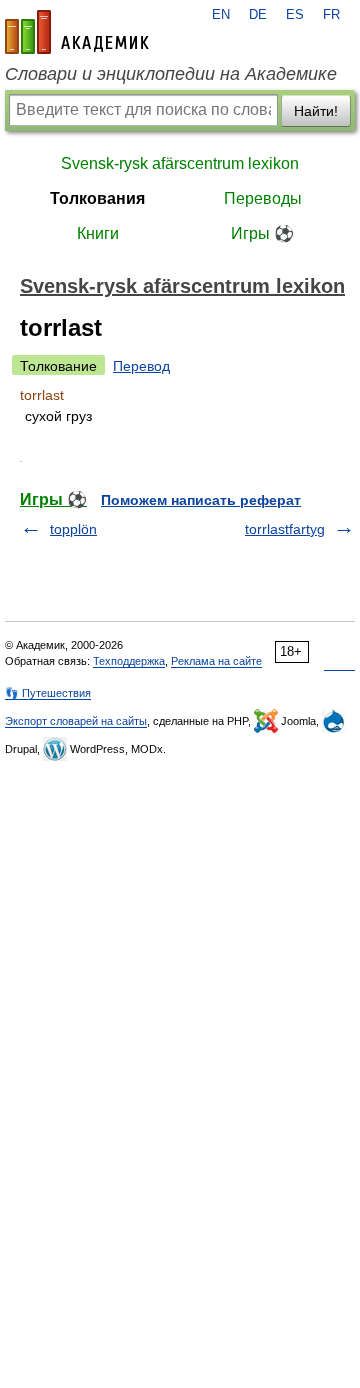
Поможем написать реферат (201, 500)
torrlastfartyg (285, 529)
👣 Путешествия (48, 693)
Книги (98, 233)
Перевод (141, 366)
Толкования (97, 198)
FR (331, 15)
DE (258, 15)
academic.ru (77, 32)
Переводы (263, 198)
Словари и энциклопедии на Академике (171, 74)
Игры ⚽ (262, 233)
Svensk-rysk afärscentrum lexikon (180, 163)
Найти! (316, 111)
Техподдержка (129, 661)
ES (295, 15)
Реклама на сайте (216, 661)
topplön (73, 529)
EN (221, 15)
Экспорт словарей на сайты (76, 721)
